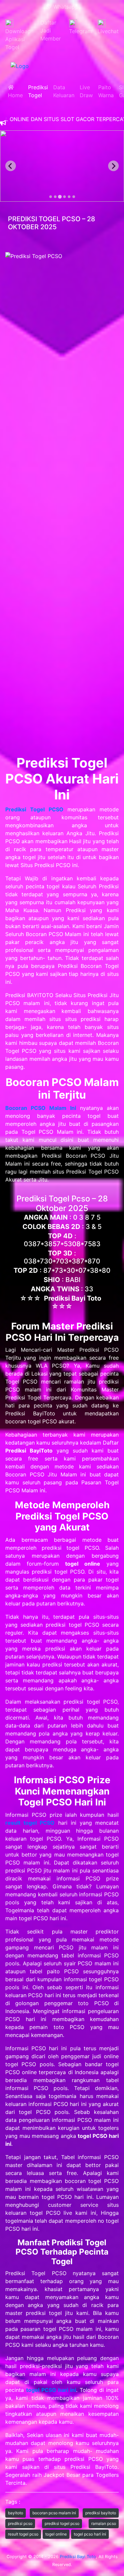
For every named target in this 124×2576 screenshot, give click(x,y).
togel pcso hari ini (90, 2534)
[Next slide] (113, 166)
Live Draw (86, 91)
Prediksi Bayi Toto (78, 2557)
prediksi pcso (20, 2523)
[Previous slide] (11, 166)
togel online (56, 2534)
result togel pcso (23, 2534)
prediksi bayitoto (101, 2513)
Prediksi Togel (38, 91)
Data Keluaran (64, 91)
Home (15, 91)
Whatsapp (64, 7)
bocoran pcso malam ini (54, 2513)
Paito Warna (106, 91)
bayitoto (16, 2513)
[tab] (51, 197)
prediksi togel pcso (62, 2523)
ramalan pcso (104, 2523)
